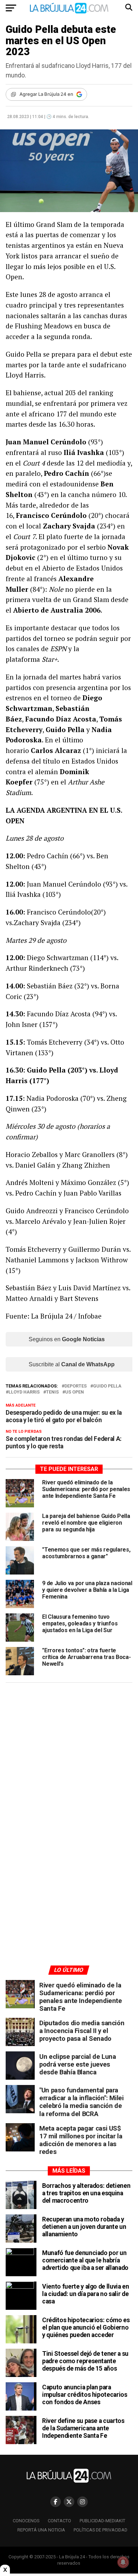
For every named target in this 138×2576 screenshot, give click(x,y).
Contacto (59, 2521)
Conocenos (26, 2521)
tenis (52, 1392)
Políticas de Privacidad (100, 2530)
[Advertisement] (69, 1755)
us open (74, 1392)
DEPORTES (76, 1386)
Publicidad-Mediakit (102, 2521)
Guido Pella (107, 1386)
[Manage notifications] (123, 2562)
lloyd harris (24, 1392)
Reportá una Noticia (41, 2530)
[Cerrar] (5, 2570)
